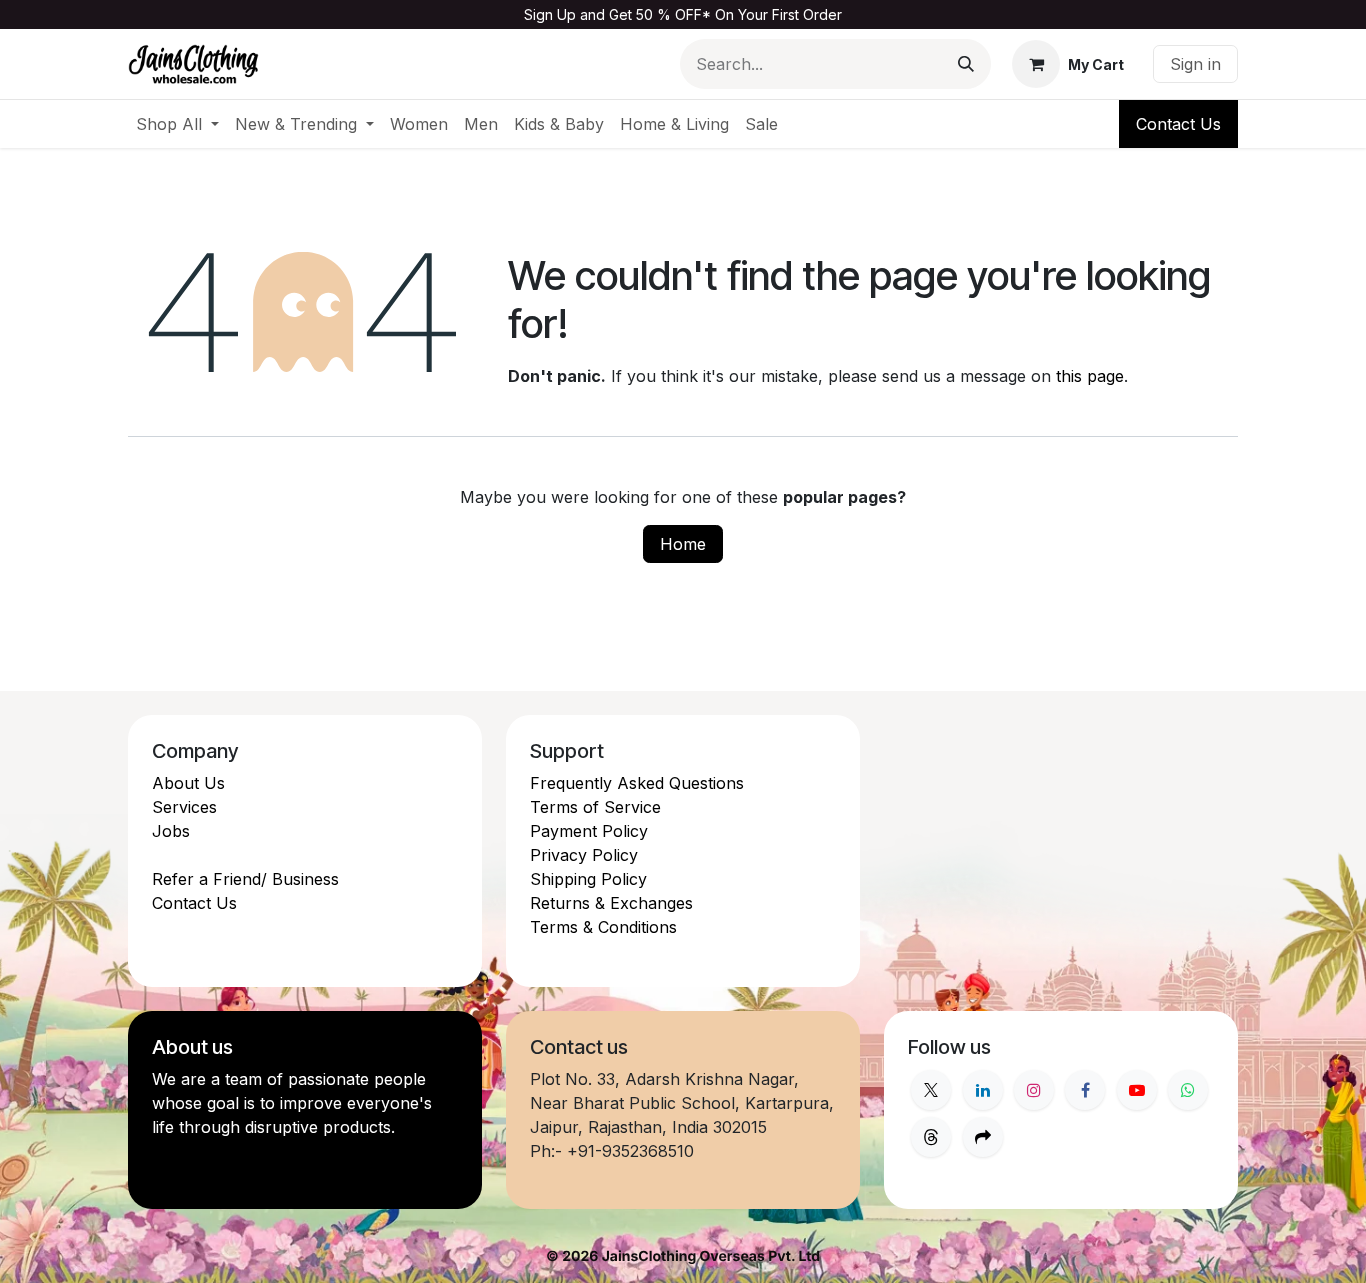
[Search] (966, 64)
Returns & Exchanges (611, 903)
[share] (983, 1137)
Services (184, 807)
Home (683, 544)
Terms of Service (595, 807)
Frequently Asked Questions (637, 783)
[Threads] (931, 1137)
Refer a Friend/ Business (245, 879)
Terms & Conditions (603, 927)
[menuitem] (177, 124)
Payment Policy (589, 831)
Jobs (171, 831)
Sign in (1195, 64)
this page (1090, 376)
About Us (188, 783)
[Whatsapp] (1188, 1090)
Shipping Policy (588, 879)
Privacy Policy (584, 855)
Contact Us (1178, 124)
